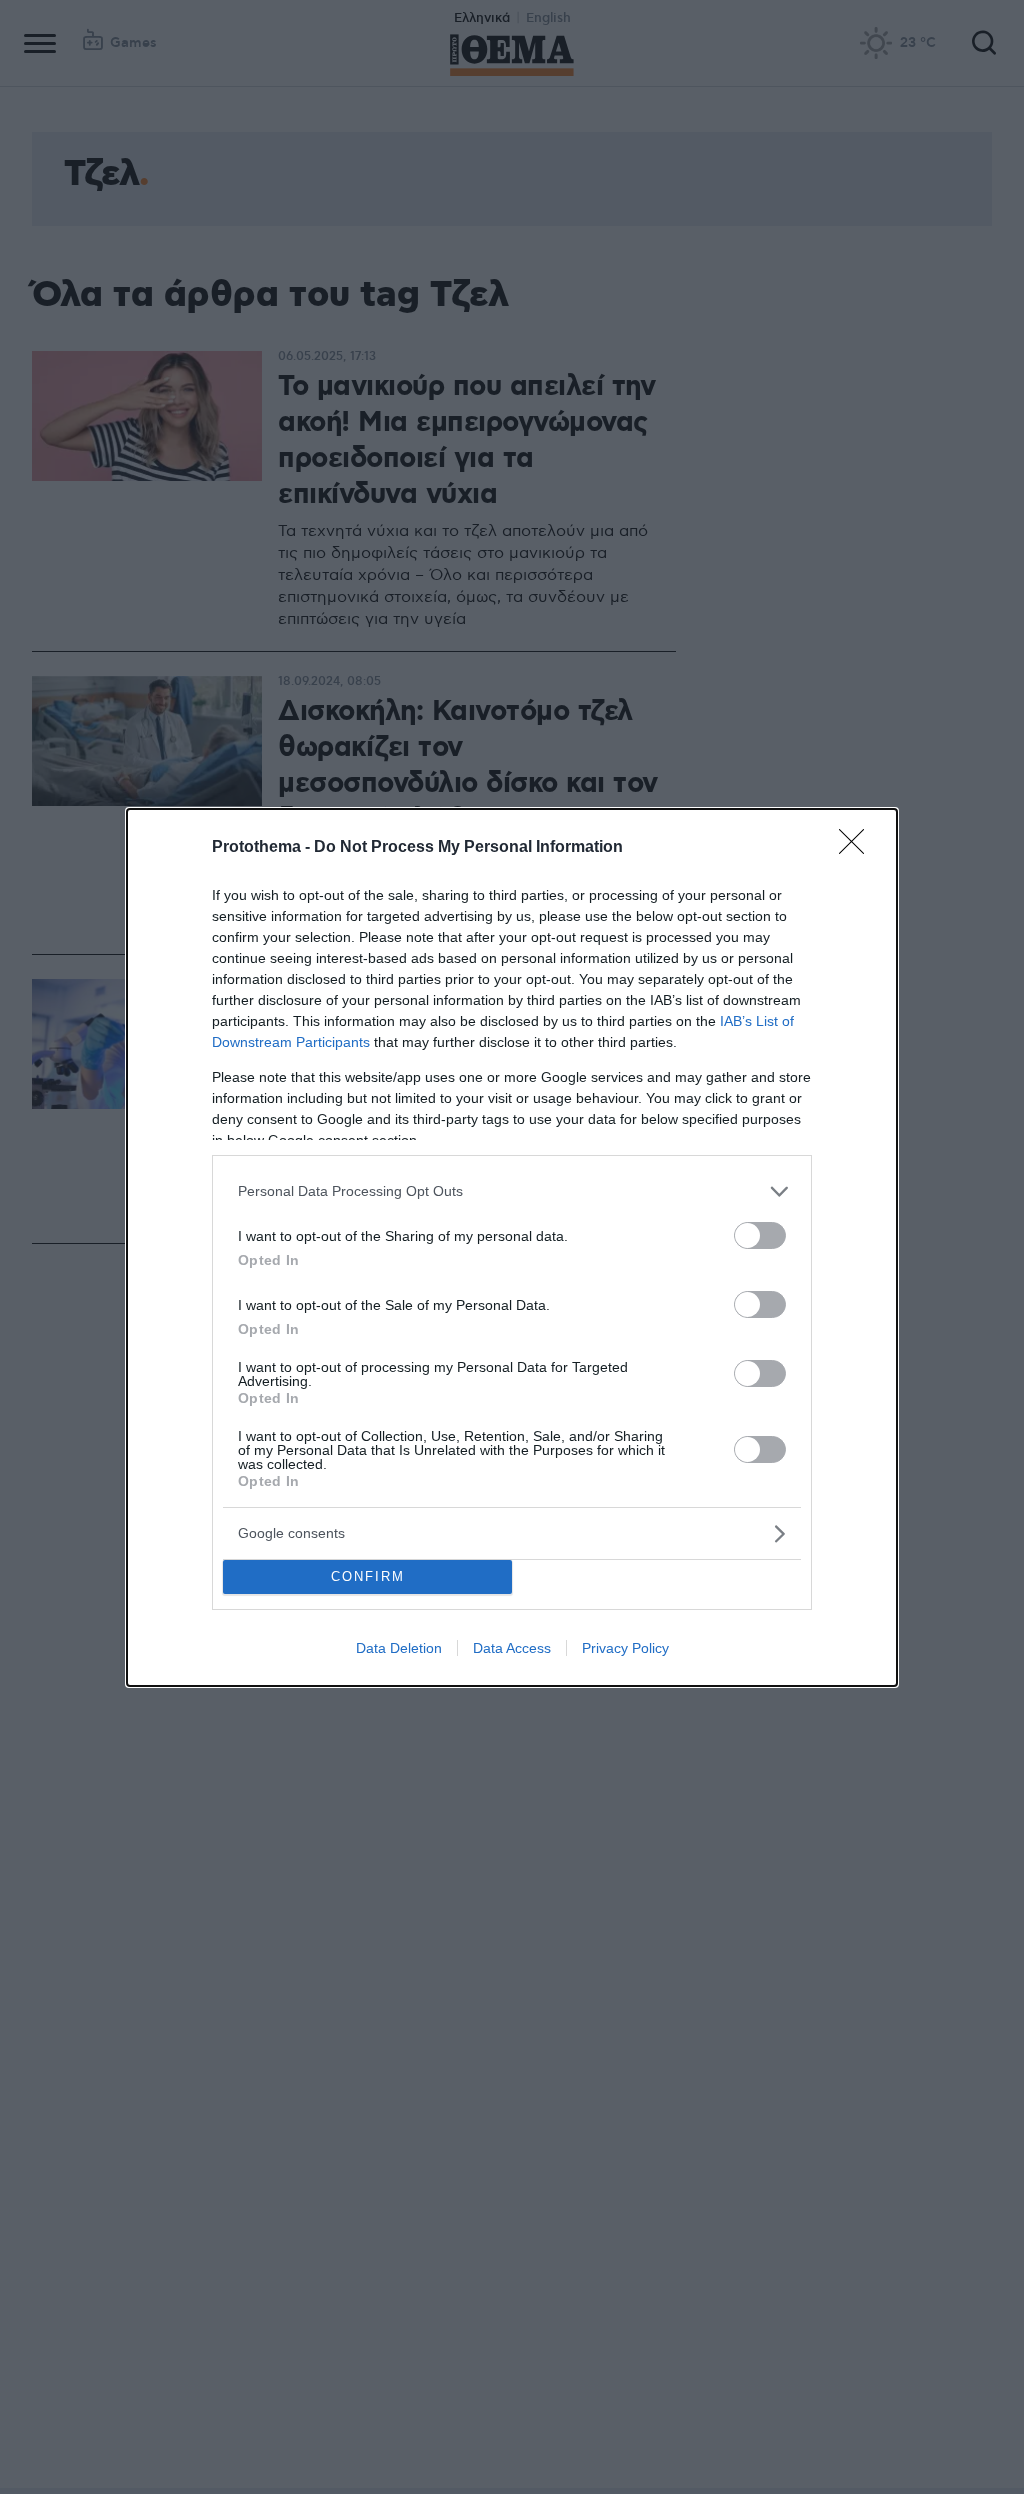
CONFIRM (368, 1576)
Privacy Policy (625, 1648)
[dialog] (512, 1247)
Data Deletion (399, 1648)
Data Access (512, 1648)
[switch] (760, 1235)
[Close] (858, 848)
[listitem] (512, 1191)
